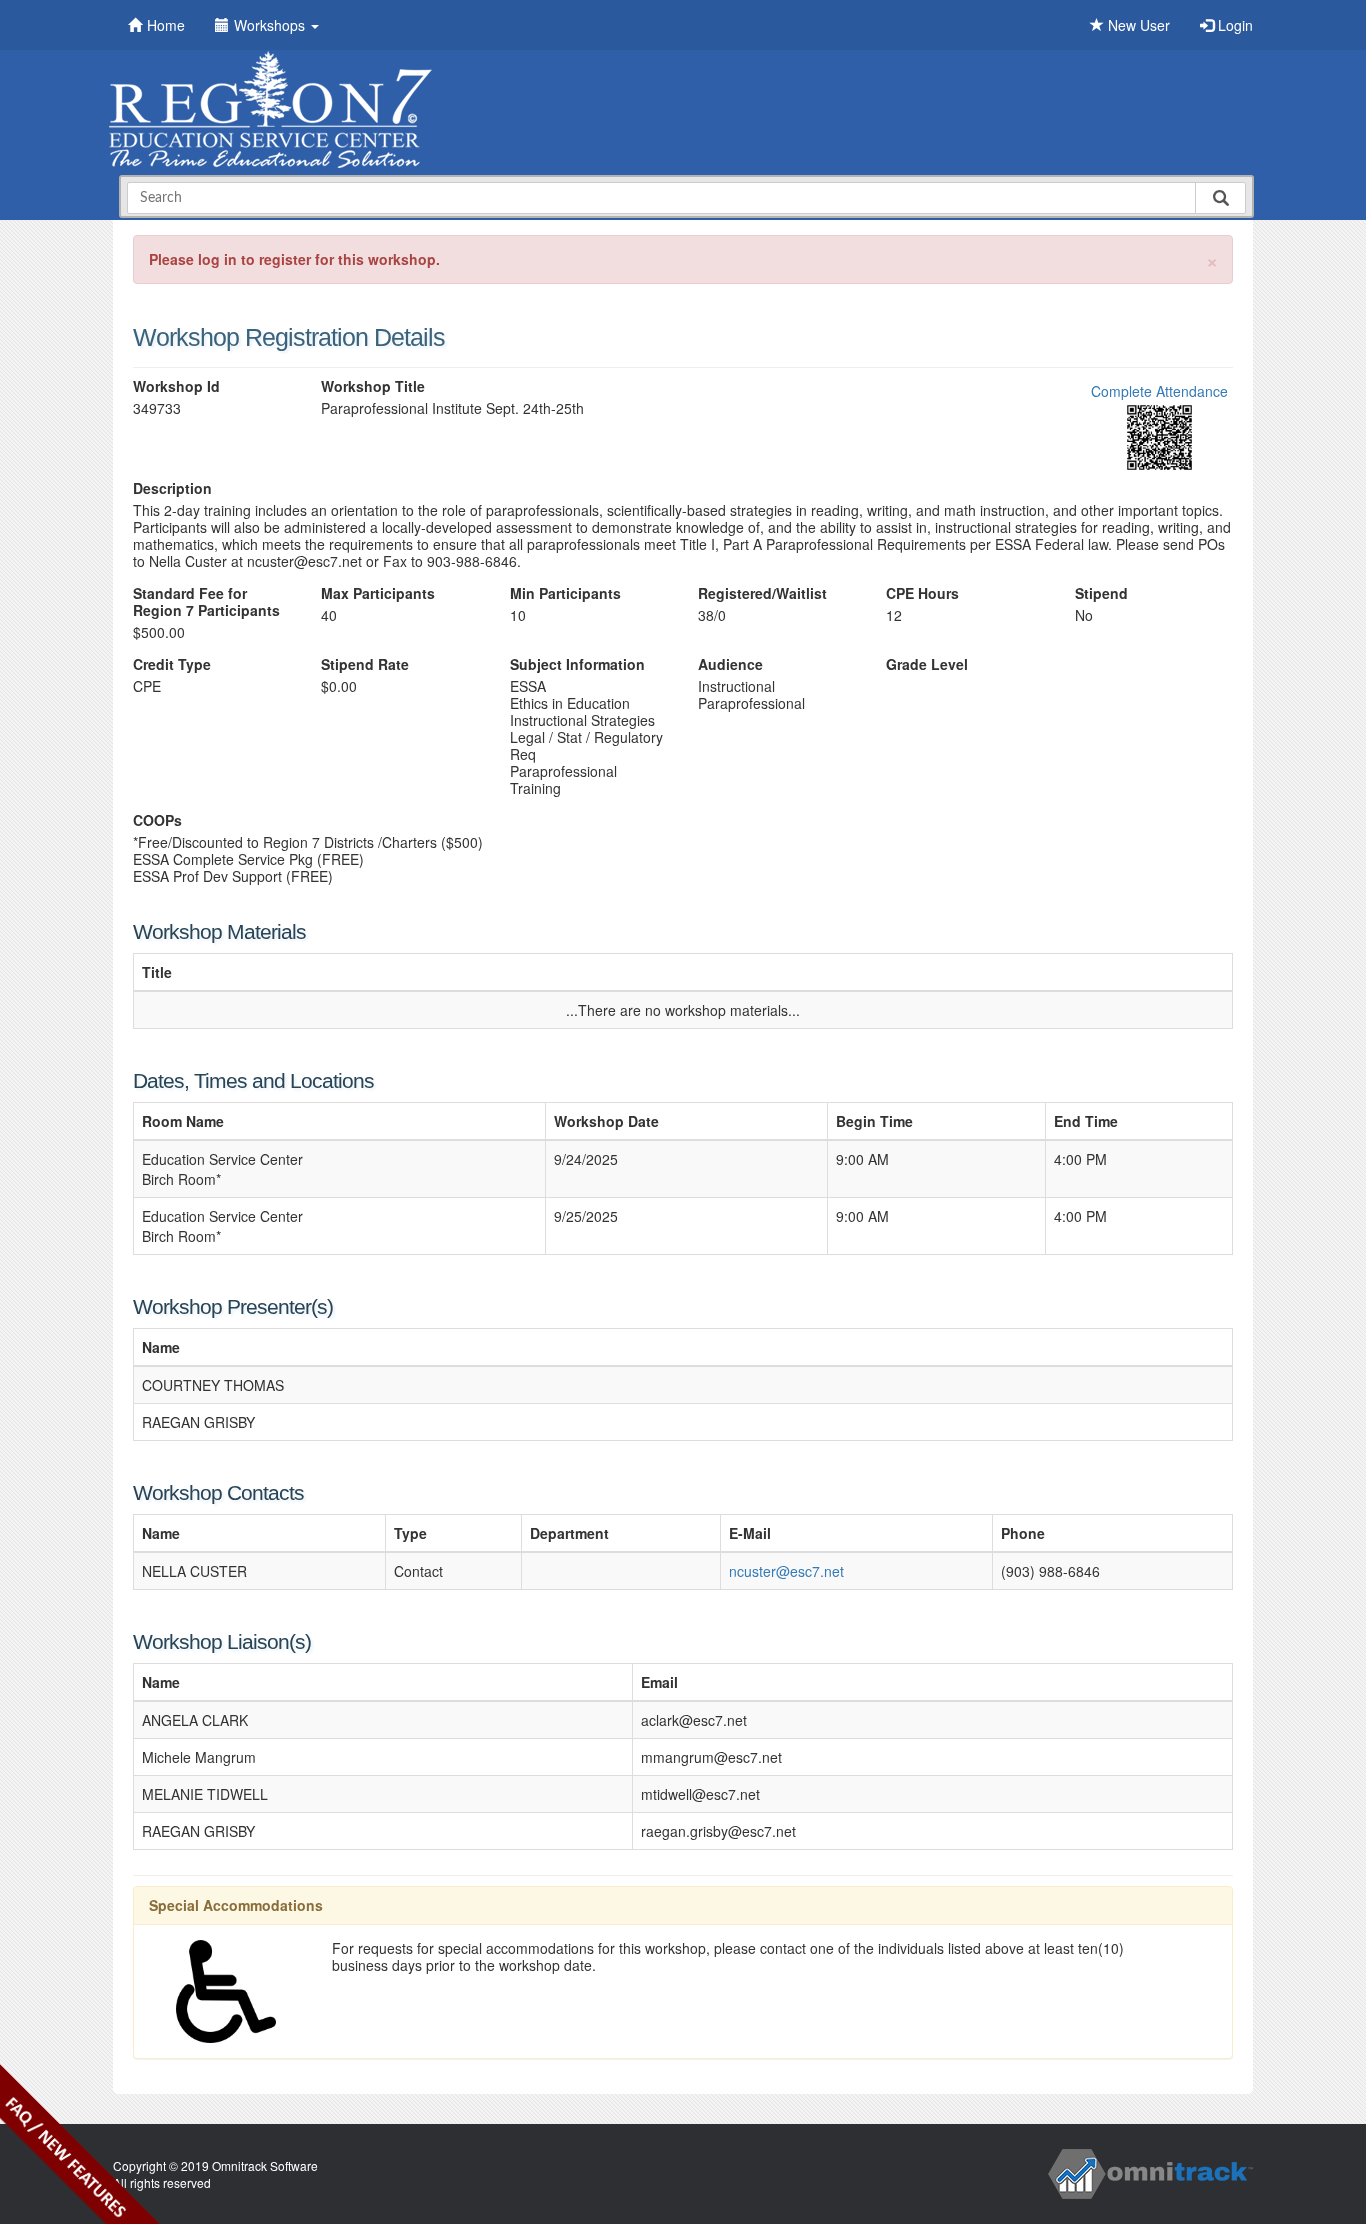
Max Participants (378, 593)
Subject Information (577, 664)
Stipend (1101, 593)
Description (172, 488)
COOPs (157, 820)
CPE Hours (922, 593)
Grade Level (927, 664)
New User (1137, 25)
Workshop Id (176, 386)
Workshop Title (373, 386)
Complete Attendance (1159, 391)
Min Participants (565, 593)
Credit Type (172, 664)
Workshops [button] (271, 25)
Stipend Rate (365, 664)
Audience (730, 664)
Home (166, 25)
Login (1233, 25)
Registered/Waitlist (762, 593)
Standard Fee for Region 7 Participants (206, 602)
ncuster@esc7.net (786, 1571)
